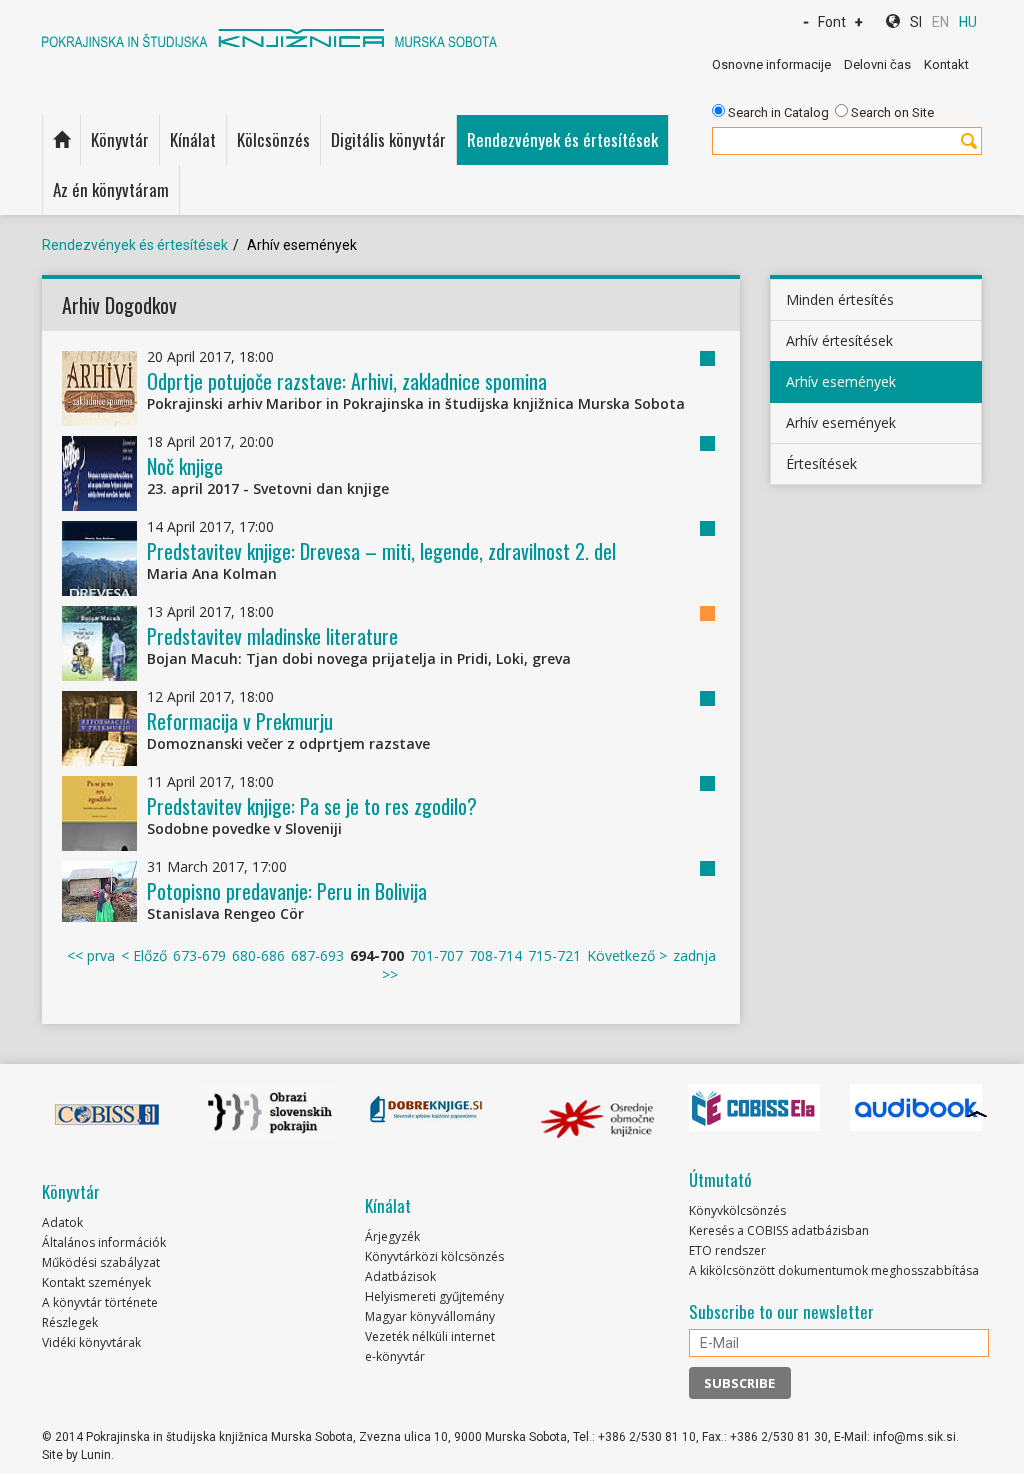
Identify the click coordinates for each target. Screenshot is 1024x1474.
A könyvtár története (100, 1302)
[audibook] (916, 1108)
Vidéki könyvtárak (91, 1342)
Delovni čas (877, 64)
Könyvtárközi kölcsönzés (434, 1256)
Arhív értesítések (839, 340)
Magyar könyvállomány (430, 1316)
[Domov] (61, 140)
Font (832, 22)
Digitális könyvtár (388, 139)
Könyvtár (120, 139)
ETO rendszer (727, 1250)
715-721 (554, 955)
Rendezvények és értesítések (562, 139)
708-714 (495, 955)
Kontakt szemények (96, 1282)
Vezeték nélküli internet (430, 1336)
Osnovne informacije (771, 64)
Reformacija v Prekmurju (240, 721)
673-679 (199, 955)
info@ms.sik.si (914, 1437)
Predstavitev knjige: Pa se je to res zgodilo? (312, 806)
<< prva (91, 955)
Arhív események (841, 381)
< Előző (144, 955)
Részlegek (70, 1322)
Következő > (627, 955)
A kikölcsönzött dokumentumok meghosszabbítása (834, 1270)
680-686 (258, 955)
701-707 (436, 955)
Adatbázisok (400, 1276)
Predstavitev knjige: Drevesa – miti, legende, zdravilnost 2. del (381, 551)
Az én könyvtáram (111, 189)
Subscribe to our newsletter (781, 1312)
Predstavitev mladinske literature (272, 636)
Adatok (62, 1222)
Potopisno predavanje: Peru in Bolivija (287, 891)
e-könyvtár (395, 1356)
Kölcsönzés (273, 139)
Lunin (96, 1455)
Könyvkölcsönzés (737, 1210)
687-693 (317, 955)
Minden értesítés (840, 299)
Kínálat (193, 139)
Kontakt (946, 64)
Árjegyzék (392, 1236)
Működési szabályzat (101, 1262)
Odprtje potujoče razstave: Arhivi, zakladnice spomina (347, 381)
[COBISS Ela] (755, 1108)
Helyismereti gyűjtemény (434, 1296)
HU (968, 22)
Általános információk (104, 1242)
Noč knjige (185, 466)
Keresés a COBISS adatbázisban (779, 1230)
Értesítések (821, 463)
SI (916, 22)
